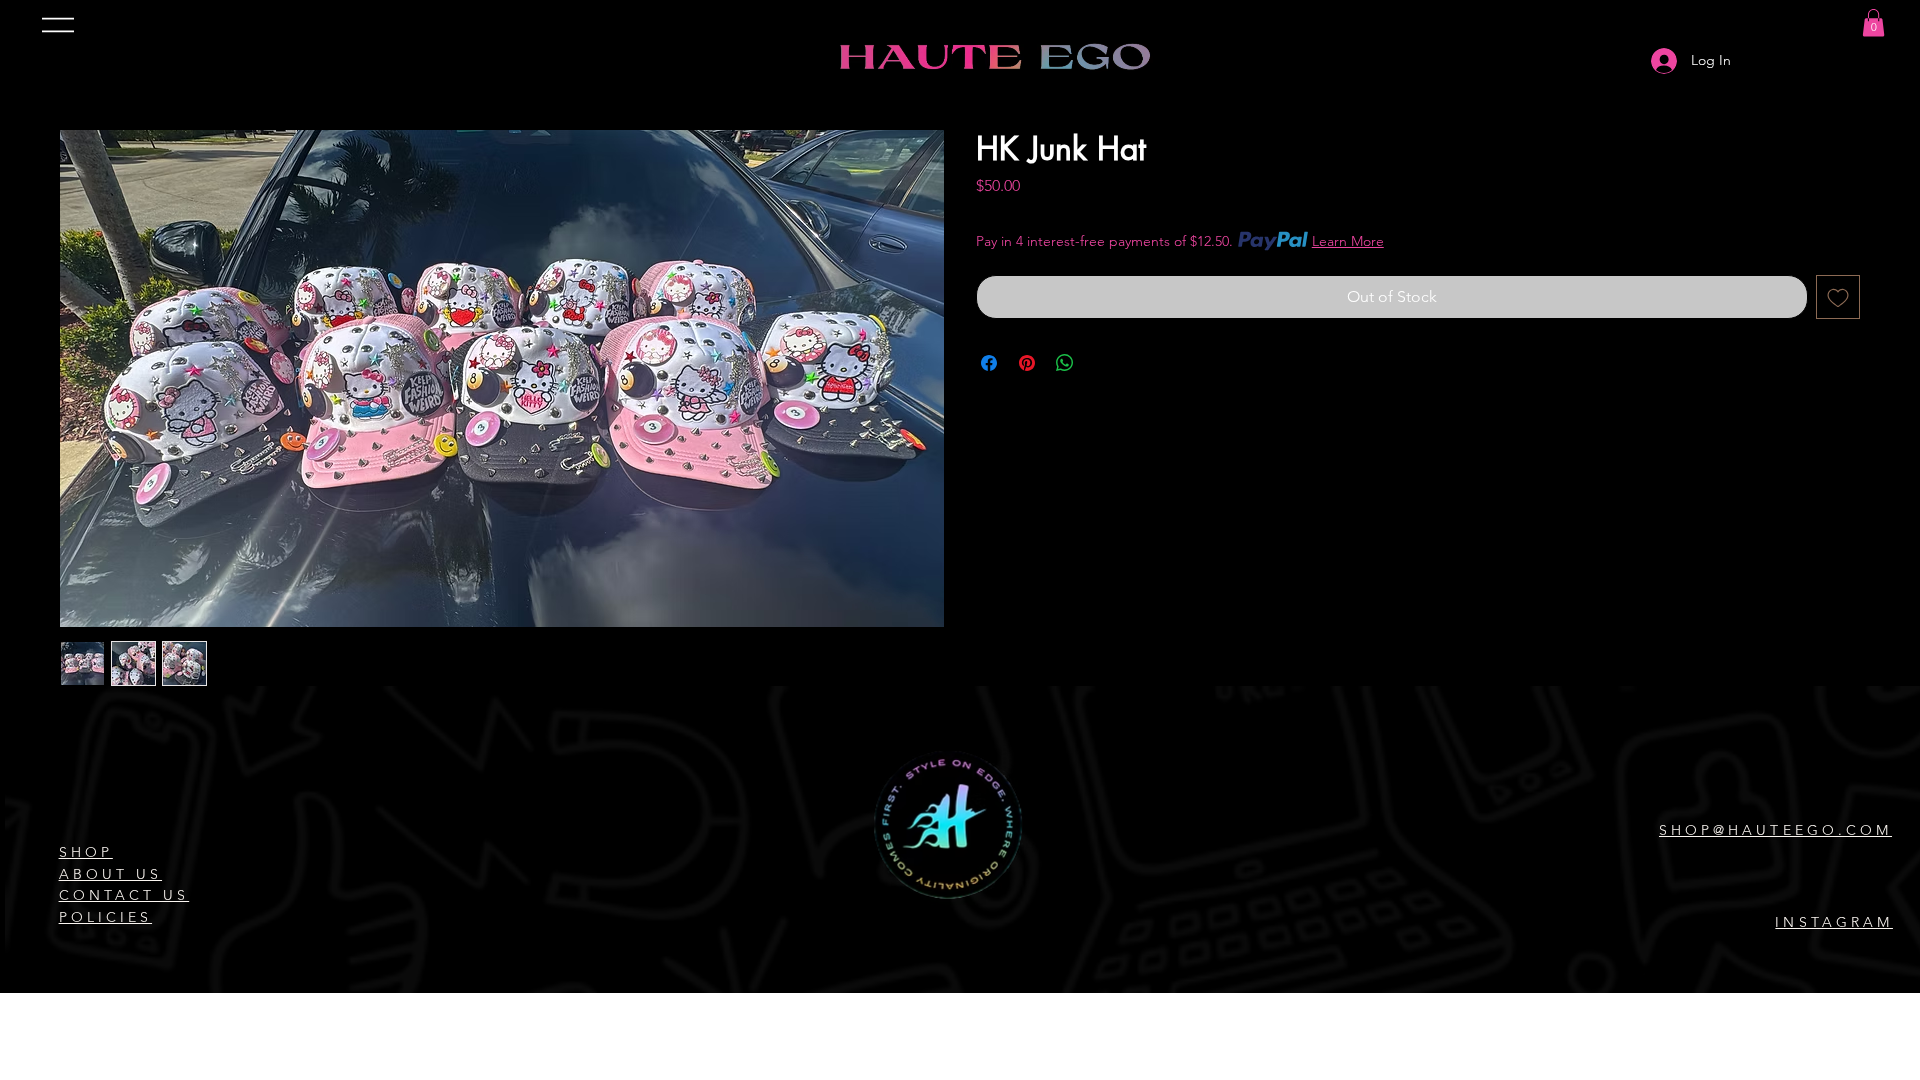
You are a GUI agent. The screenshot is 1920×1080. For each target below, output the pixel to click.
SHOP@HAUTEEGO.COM (1775, 830)
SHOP (86, 852)
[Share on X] (1103, 363)
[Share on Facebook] (989, 363)
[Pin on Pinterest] (1027, 363)
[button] (1873, 22)
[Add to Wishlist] (1838, 297)
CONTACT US (124, 895)
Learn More (1348, 241)
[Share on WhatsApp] (1065, 363)
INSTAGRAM (1834, 922)
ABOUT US (110, 874)
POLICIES (105, 917)
